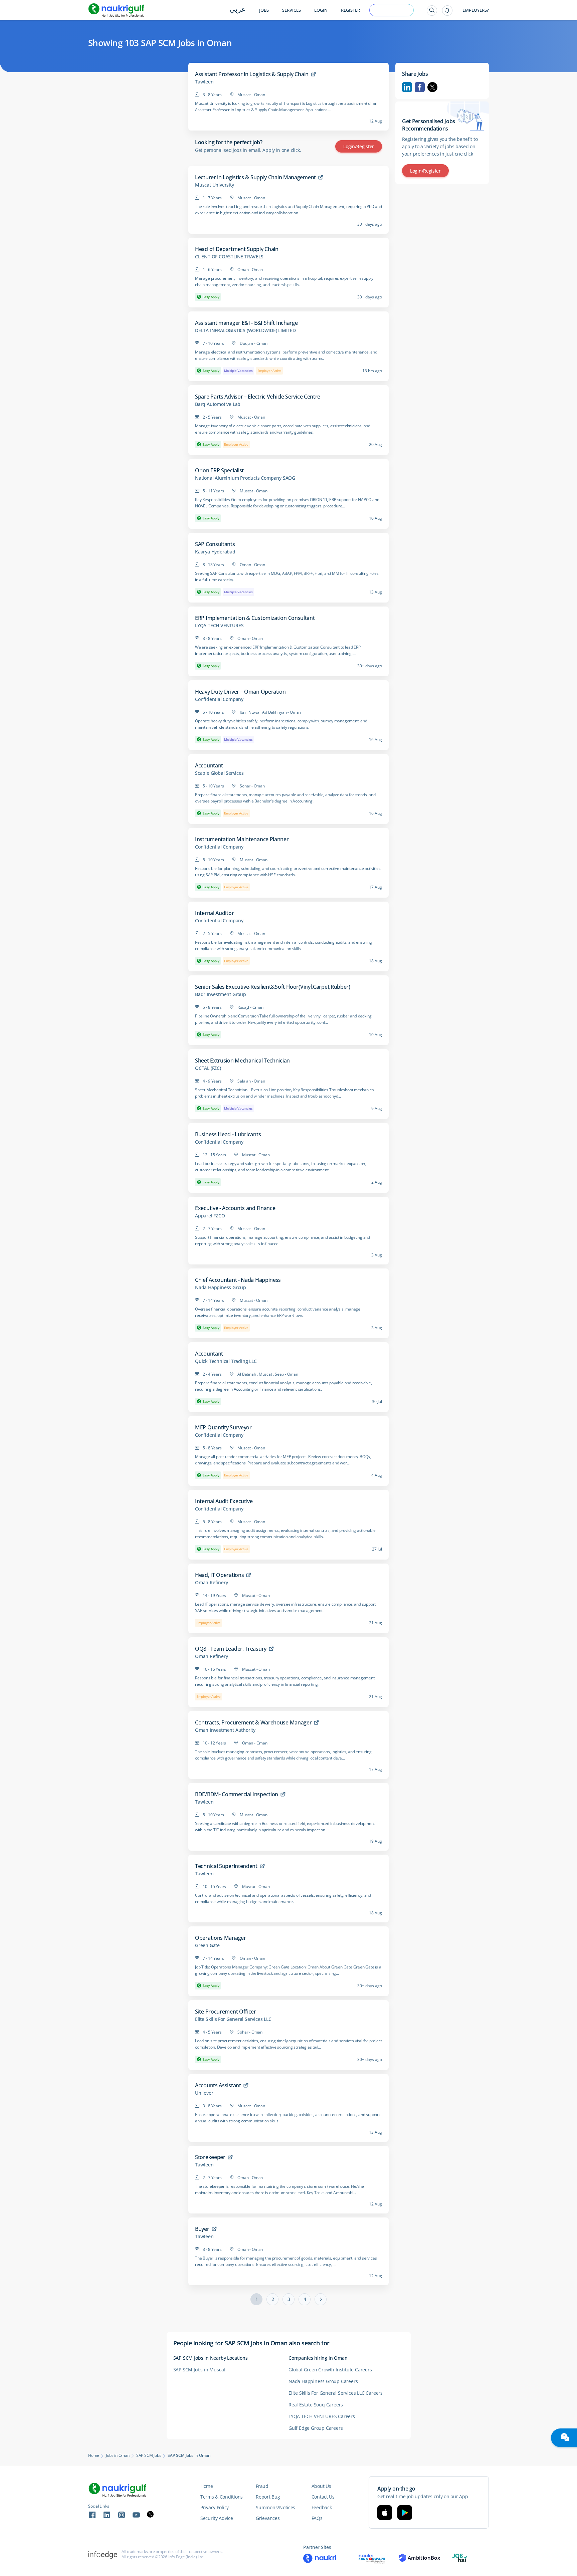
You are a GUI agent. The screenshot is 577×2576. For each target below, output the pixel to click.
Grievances (268, 2518)
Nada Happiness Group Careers (323, 2381)
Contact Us (323, 2497)
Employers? (476, 10)
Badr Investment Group (221, 994)
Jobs (264, 10)
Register (350, 10)
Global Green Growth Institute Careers (330, 2370)
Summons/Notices (275, 2507)
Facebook (420, 87)
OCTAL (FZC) (208, 1068)
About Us (321, 2486)
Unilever (204, 2093)
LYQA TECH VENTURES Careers (322, 2416)
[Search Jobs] (432, 11)
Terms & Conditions (222, 2497)
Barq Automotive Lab (218, 404)
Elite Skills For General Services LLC (233, 2019)
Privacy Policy (215, 2507)
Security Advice (217, 2518)
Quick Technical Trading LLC (226, 1361)
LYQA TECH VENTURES (219, 626)
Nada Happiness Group (221, 1287)
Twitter (432, 87)
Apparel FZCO (210, 1216)
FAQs (317, 2518)
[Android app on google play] (405, 2513)
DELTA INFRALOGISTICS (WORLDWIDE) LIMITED (245, 330)
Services (292, 10)
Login (321, 10)
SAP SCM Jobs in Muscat (200, 2370)
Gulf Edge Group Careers (316, 2428)
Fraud (262, 2486)
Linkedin (407, 87)
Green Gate (207, 1945)
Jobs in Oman (118, 2455)
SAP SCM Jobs (149, 2455)
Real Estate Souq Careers (316, 2405)
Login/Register (359, 146)
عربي (238, 10)
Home (94, 2455)
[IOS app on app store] (385, 2513)
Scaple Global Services (219, 773)
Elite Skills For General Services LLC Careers (336, 2393)
